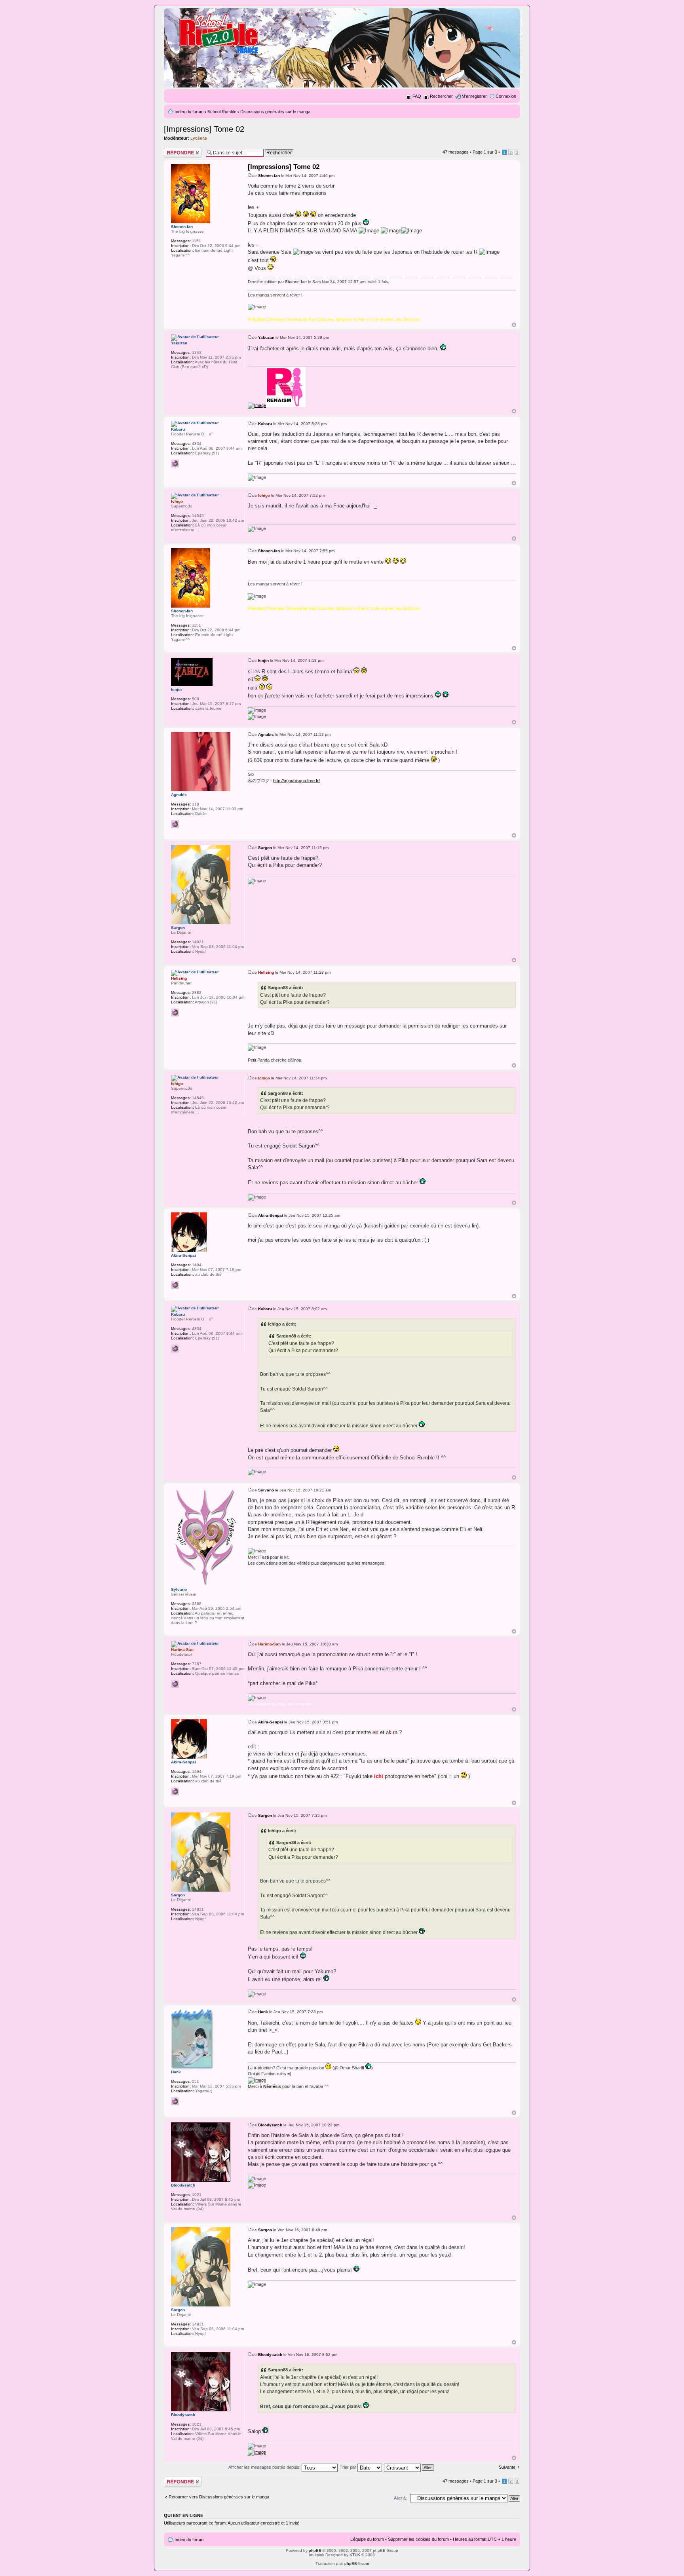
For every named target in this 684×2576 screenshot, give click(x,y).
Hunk (263, 2012)
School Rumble (222, 112)
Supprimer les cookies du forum (418, 2539)
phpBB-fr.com (357, 2564)
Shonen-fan (269, 176)
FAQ (417, 96)
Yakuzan (266, 337)
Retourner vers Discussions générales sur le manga (219, 2497)
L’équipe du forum (367, 2539)
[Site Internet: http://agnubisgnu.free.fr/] (175, 824)
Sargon (265, 848)
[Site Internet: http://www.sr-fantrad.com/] (175, 2101)
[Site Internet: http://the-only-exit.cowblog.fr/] (175, 464)
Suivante (507, 2467)
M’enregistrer (474, 96)
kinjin (263, 660)
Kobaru (265, 424)
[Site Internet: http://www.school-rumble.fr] (175, 1013)
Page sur (485, 152)
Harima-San (269, 1644)
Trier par (349, 2467)
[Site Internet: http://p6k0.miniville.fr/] (175, 1684)
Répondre (173, 150)
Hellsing (266, 972)
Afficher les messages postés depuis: (265, 2467)
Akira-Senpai (271, 1215)
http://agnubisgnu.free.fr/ (296, 781)
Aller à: (400, 2498)
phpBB (315, 2550)
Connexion (506, 96)
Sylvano (266, 1490)
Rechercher (441, 96)
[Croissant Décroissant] (409, 2467)
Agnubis (266, 734)
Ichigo (264, 495)
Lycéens (199, 138)
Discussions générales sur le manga (275, 112)
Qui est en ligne (183, 2515)
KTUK (355, 2555)
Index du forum (189, 112)
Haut (514, 325)
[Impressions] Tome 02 (204, 129)
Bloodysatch (270, 2125)
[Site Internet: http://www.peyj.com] (175, 1285)
